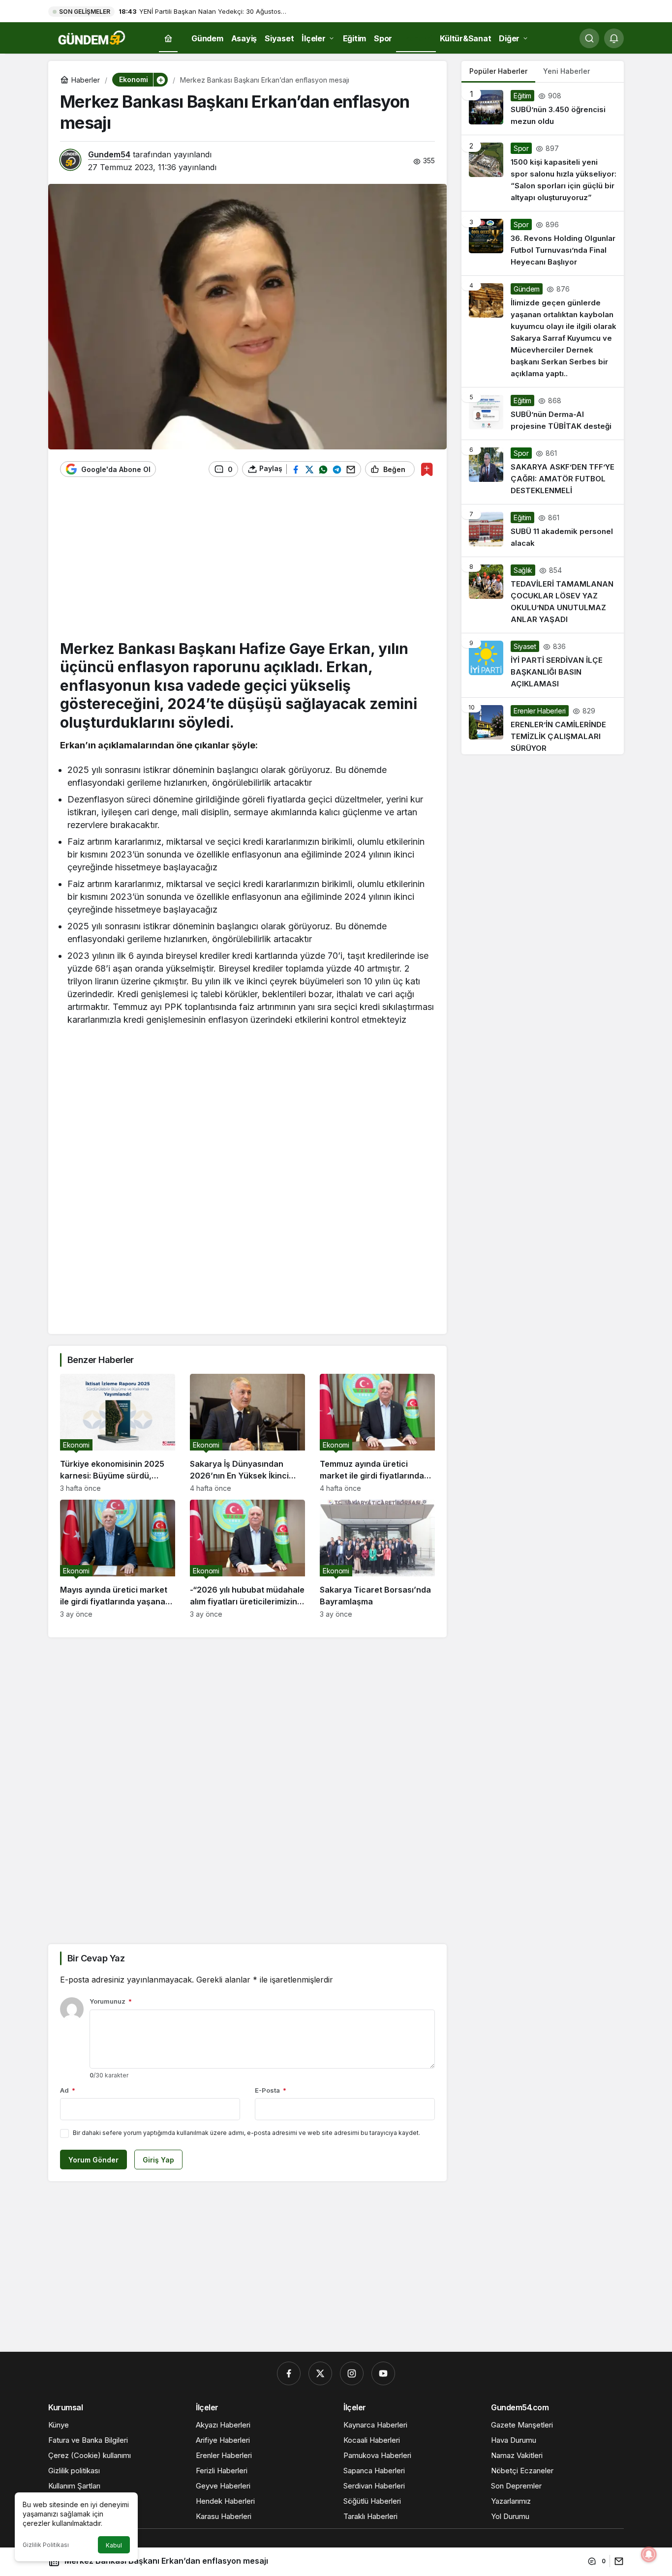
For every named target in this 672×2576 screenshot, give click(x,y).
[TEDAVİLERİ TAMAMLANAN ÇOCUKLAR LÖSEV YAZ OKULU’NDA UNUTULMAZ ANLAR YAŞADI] (543, 595)
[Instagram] (352, 2373)
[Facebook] (289, 2373)
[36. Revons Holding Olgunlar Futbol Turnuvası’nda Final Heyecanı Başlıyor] (543, 243)
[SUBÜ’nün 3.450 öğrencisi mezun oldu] (543, 109)
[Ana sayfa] (168, 39)
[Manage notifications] (649, 2554)
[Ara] (589, 38)
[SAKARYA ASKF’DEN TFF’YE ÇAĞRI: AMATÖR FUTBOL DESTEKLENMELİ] (543, 472)
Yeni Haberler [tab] (566, 71)
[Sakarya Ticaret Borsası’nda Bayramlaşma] (377, 1559)
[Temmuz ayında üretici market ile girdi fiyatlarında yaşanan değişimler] (377, 1433)
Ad (68, 2090)
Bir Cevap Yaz (96, 1958)
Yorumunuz (111, 2001)
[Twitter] (320, 2373)
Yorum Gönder (93, 2160)
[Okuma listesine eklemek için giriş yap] (427, 469)
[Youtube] (383, 2373)
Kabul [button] (114, 2545)
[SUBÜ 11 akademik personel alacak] (543, 531)
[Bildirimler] (614, 38)
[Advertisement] (247, 563)
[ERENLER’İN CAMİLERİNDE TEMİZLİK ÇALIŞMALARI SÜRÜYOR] (543, 726)
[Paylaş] (617, 2561)
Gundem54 (109, 154)
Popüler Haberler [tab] (498, 71)
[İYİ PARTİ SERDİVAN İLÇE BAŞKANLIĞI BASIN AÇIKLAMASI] (543, 665)
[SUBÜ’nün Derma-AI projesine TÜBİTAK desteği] (543, 414)
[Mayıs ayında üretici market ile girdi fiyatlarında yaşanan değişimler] (118, 1559)
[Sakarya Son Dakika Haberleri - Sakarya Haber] (92, 37)
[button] (160, 80)
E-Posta (271, 2090)
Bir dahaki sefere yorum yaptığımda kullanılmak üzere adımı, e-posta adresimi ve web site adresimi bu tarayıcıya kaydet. (246, 2133)
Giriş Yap (158, 2160)
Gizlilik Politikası (46, 2545)
